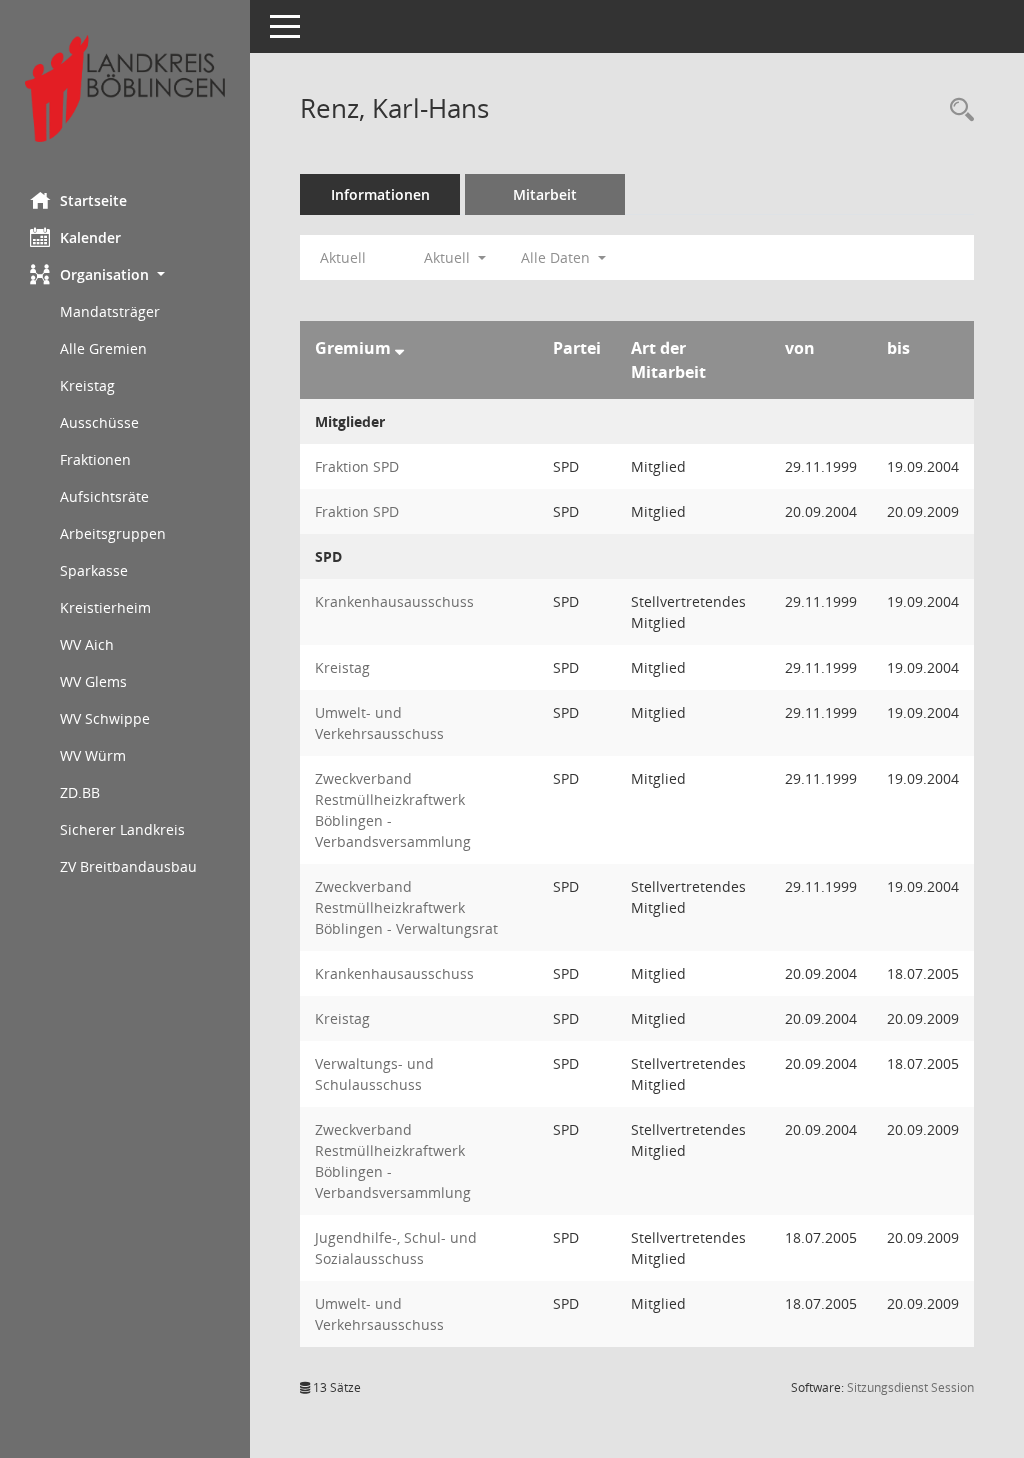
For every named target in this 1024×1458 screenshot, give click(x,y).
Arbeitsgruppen (113, 533)
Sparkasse (94, 570)
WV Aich (87, 644)
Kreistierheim (105, 607)
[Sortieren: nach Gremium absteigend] (399, 348)
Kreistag (87, 385)
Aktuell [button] (449, 257)
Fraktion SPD (357, 466)
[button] (125, 274)
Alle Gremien (103, 348)
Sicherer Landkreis (122, 829)
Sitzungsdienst (910, 1387)
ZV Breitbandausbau (128, 866)
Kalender (90, 237)
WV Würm (93, 755)
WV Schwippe (105, 718)
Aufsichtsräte (104, 496)
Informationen (380, 194)
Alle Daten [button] (557, 257)
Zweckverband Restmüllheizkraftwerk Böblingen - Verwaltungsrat (406, 907)
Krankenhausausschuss (394, 601)
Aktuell (343, 257)
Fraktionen (95, 459)
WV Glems (93, 681)
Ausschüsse (99, 422)
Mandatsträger (110, 311)
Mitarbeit (545, 194)
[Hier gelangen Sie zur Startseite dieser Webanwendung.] (125, 88)
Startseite (93, 200)
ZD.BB (80, 792)
